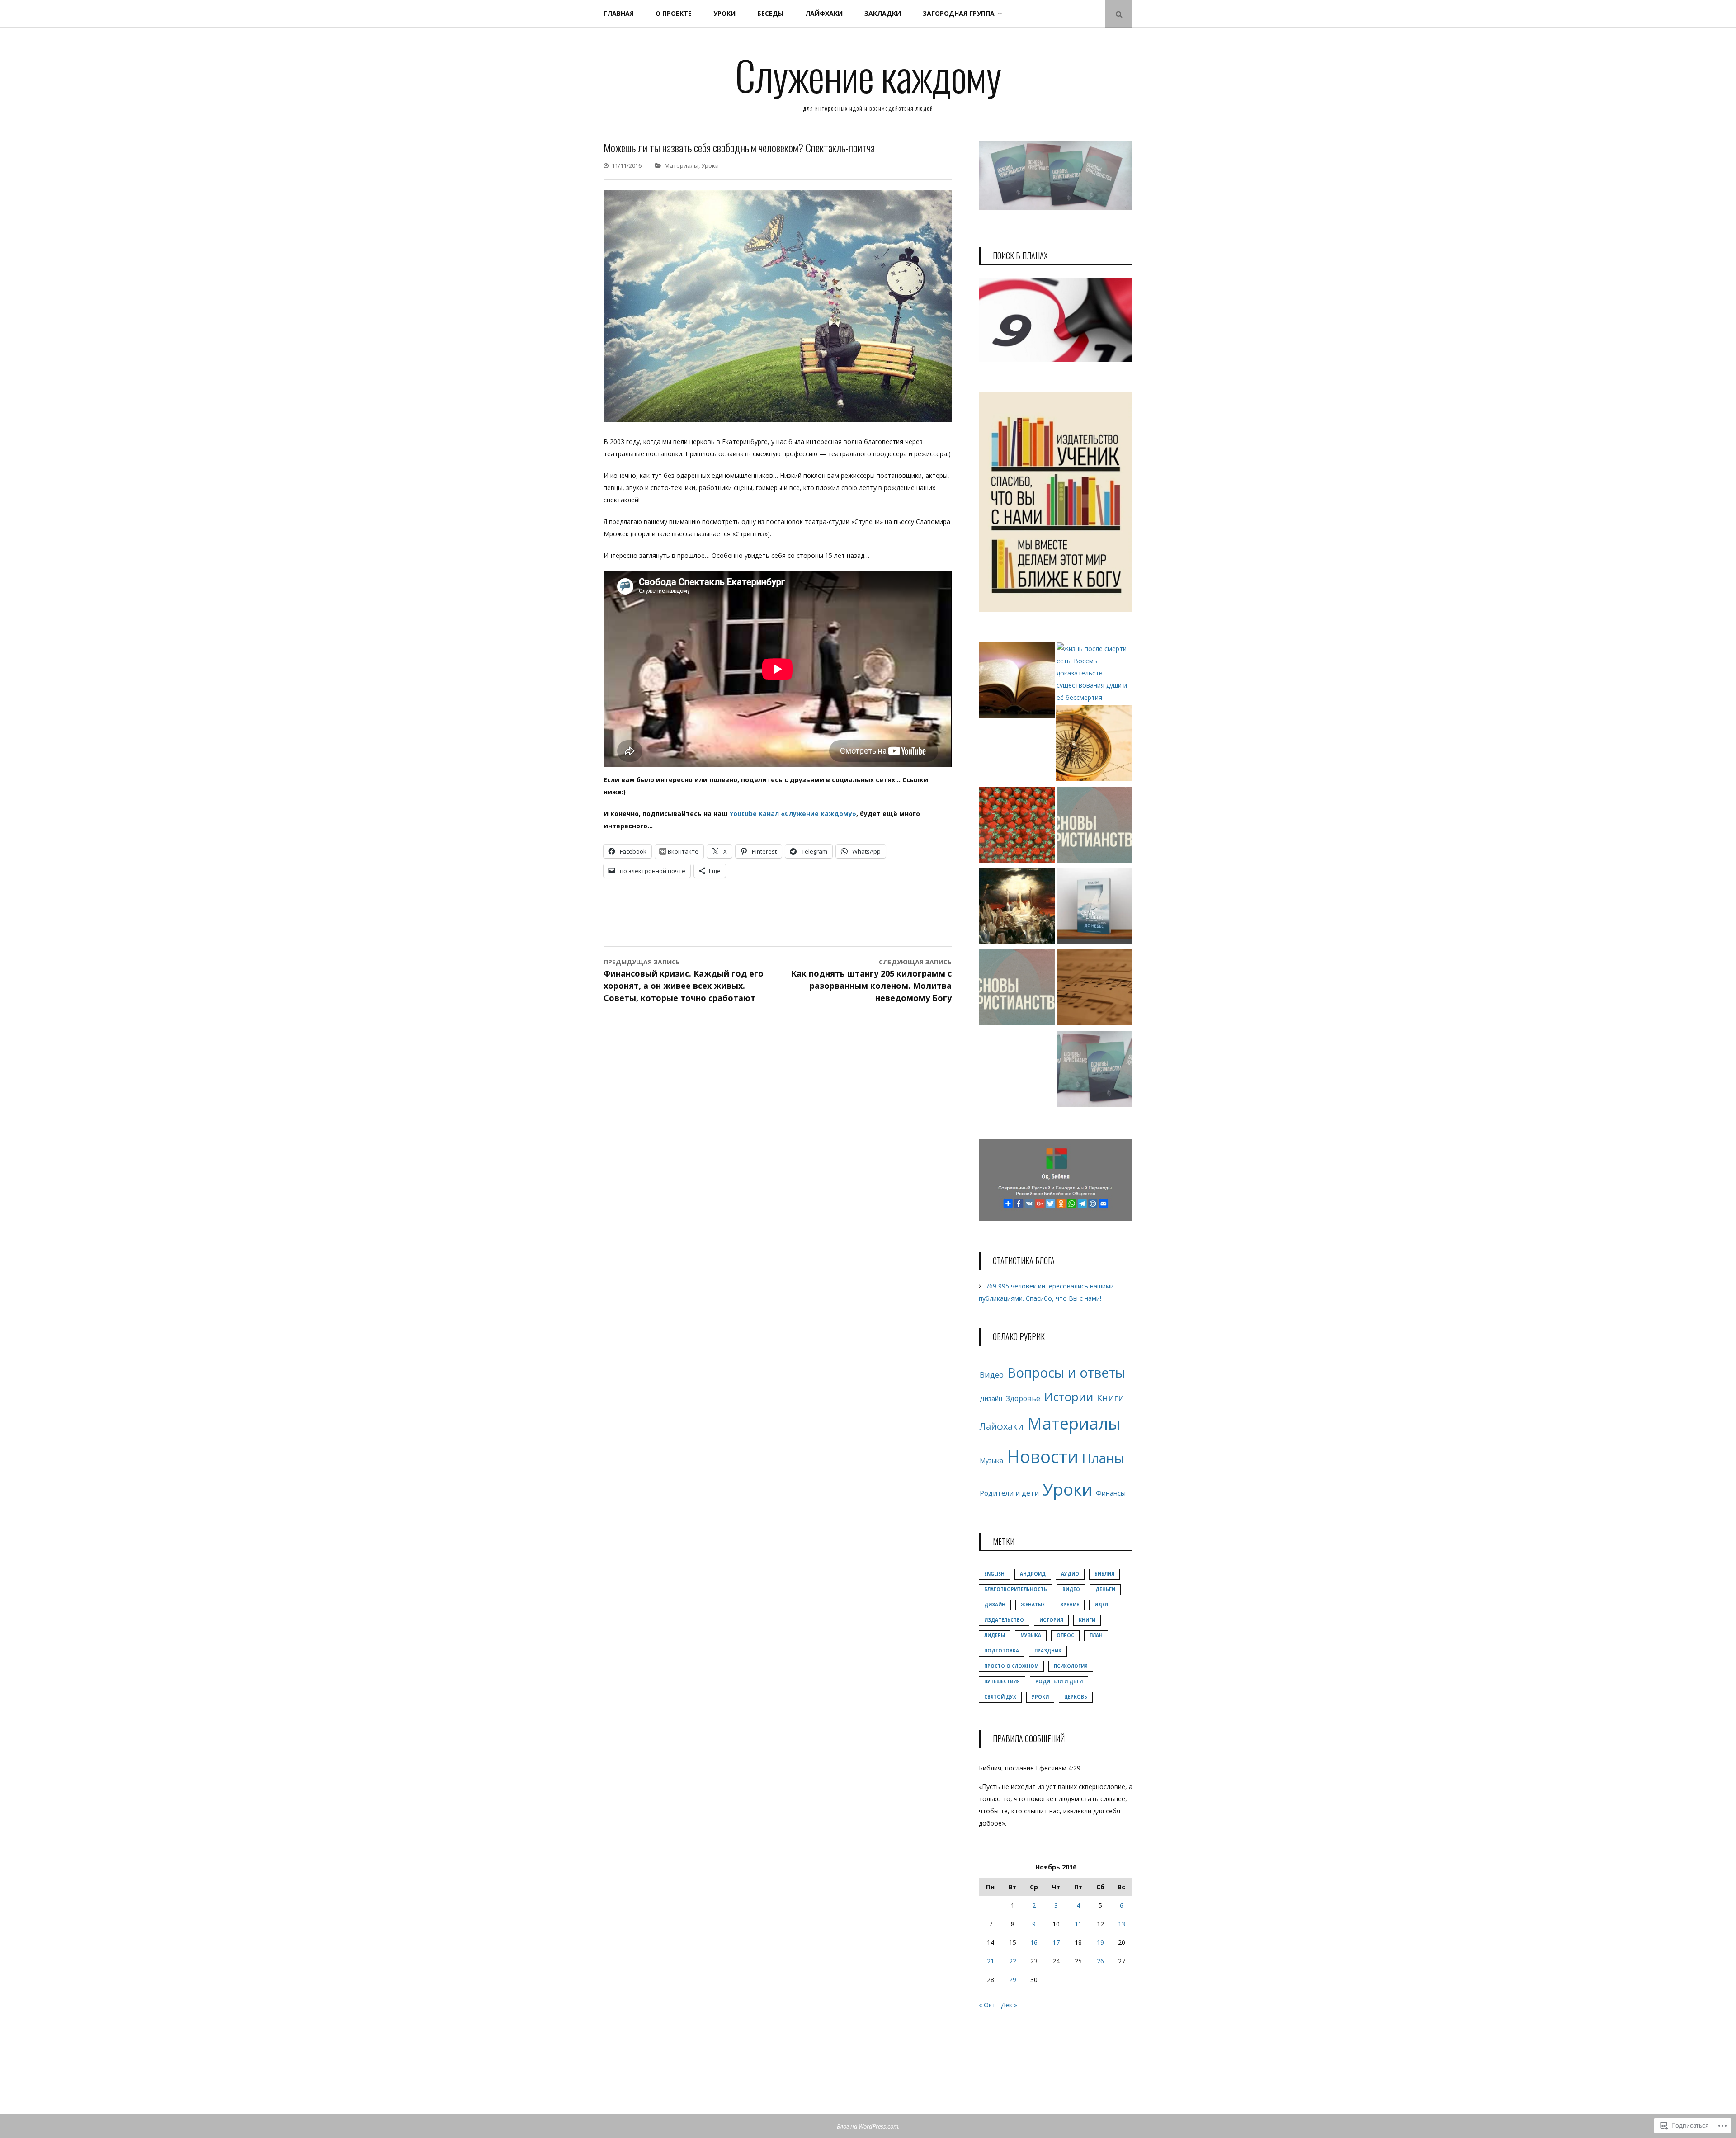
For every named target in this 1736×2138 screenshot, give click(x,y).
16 (1034, 1942)
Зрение (1070, 1605)
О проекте (674, 13)
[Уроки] (1017, 682)
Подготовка (1002, 1651)
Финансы (1111, 1493)
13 (1122, 1924)
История (1051, 1620)
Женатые (1033, 1605)
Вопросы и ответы (1066, 1372)
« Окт (987, 2005)
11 (1078, 1924)
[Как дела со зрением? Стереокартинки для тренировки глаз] (1017, 826)
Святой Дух (1000, 1697)
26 (1100, 1961)
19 (1100, 1942)
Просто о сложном (1011, 1666)
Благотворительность (1016, 1589)
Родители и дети (1009, 1493)
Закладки (883, 13)
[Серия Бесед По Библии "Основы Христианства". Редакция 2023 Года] (1094, 1071)
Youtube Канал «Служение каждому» (793, 814)
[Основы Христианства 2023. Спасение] (1094, 826)
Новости (1043, 1456)
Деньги (1105, 1589)
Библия (1104, 1574)
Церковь (1076, 1697)
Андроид (1033, 1574)
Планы (1103, 1458)
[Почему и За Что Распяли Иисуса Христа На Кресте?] (1017, 908)
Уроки (724, 13)
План (1096, 1635)
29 (1013, 1980)
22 (1013, 1961)
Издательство (1004, 1620)
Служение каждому (868, 75)
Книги (1110, 1397)
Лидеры (995, 1635)
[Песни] (1094, 989)
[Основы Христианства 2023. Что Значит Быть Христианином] (1017, 989)
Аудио (1070, 1574)
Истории (1068, 1397)
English (994, 1574)
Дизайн (991, 1399)
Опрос (1065, 1635)
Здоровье (1023, 1398)
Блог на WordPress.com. (868, 2126)
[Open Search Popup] (1119, 14)
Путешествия (1002, 1681)
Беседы (770, 13)
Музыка (991, 1461)
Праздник (1048, 1651)
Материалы (682, 165)
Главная (619, 13)
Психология (1071, 1666)
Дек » (1009, 2005)
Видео (992, 1375)
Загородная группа (959, 13)
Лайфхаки (824, 13)
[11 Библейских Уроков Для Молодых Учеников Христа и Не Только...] (1094, 745)
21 (991, 1961)
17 (1056, 1942)
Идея (1101, 1605)
